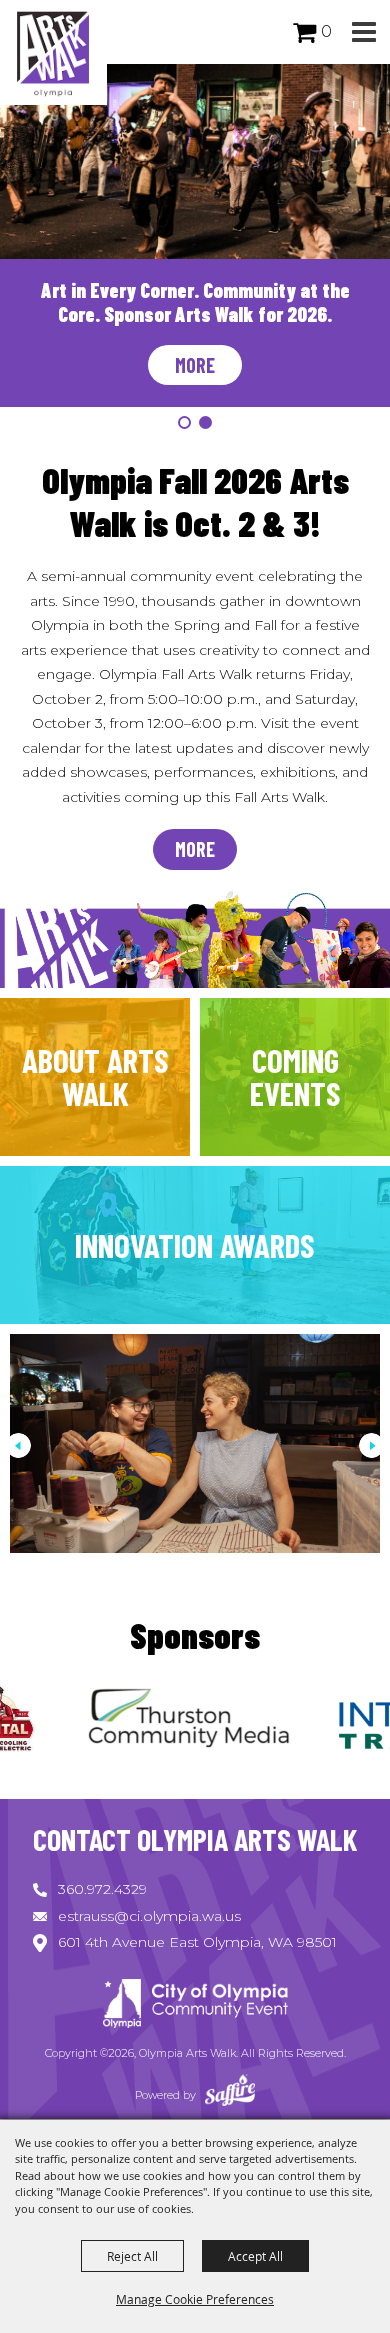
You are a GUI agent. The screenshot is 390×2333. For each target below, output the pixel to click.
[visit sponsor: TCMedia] (145, 1721)
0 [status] (326, 31)
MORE (195, 849)
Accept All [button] (255, 2256)
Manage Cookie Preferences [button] (195, 2299)
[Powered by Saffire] (230, 2095)
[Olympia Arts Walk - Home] (195, 2006)
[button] (363, 32)
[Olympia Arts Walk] (53, 52)
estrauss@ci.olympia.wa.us (149, 1916)
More (195, 365)
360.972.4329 (102, 1889)
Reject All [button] (132, 2256)
